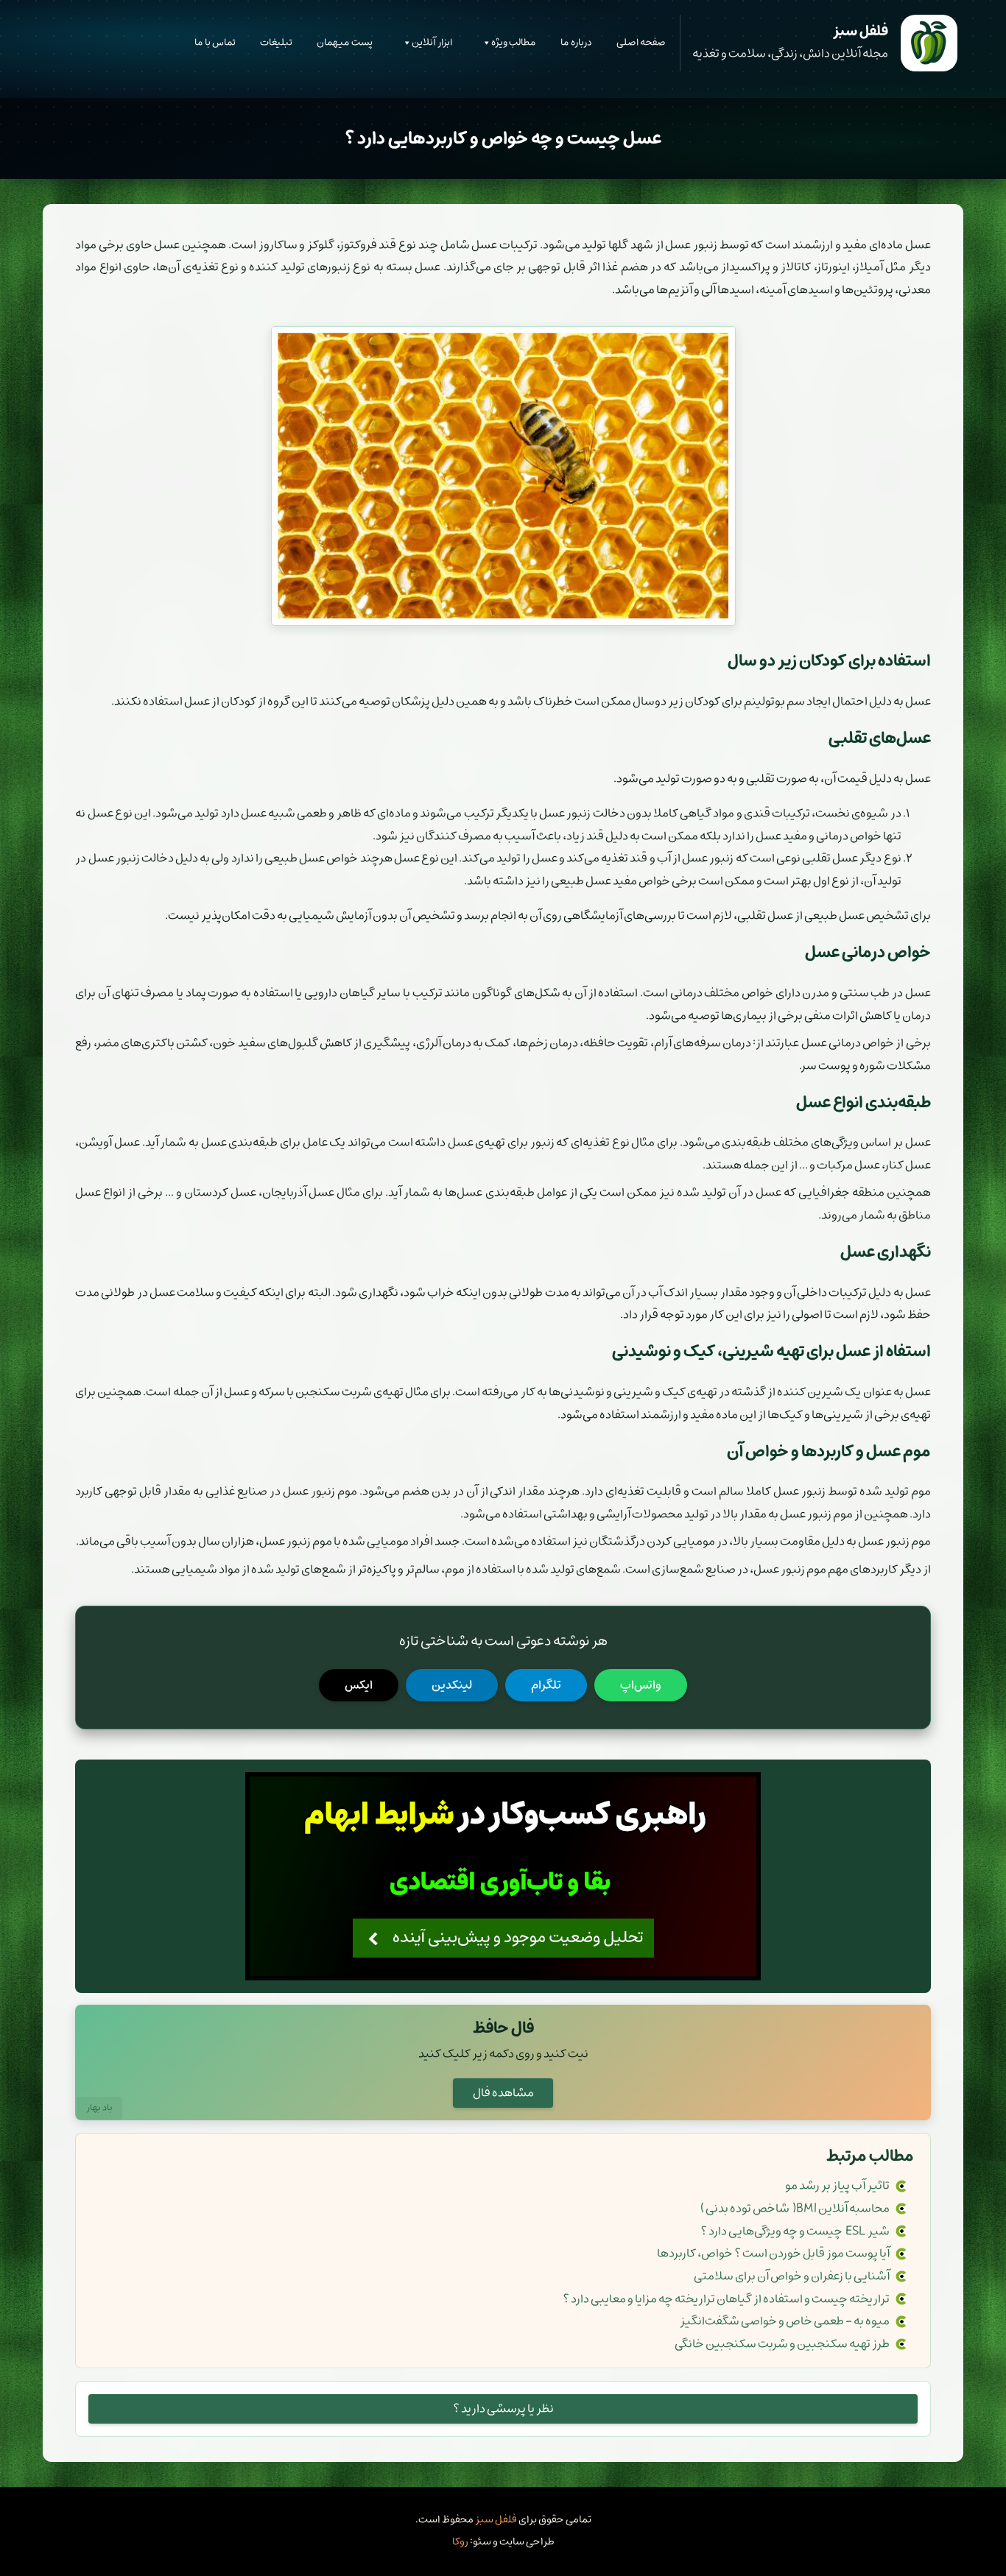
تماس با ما (215, 42)
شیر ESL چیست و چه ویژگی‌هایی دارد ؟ (795, 2231)
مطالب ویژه (514, 42)
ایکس (359, 1685)
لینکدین (452, 1685)
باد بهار (99, 2108)
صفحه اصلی (641, 42)
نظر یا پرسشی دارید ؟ (503, 2409)
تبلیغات (276, 42)
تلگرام (546, 1685)
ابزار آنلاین (432, 42)
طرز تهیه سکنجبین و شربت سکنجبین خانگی (782, 2344)
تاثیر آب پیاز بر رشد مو (837, 2186)
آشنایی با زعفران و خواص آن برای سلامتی (792, 2276)
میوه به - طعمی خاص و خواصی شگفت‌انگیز (785, 2321)
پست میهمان (345, 42)
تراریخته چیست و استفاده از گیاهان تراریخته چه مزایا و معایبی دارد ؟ (726, 2299)
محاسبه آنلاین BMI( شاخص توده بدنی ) (795, 2209)
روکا (460, 2542)
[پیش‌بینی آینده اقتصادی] (503, 1876)
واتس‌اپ (641, 1685)
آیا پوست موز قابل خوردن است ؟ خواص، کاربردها (773, 2254)
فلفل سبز (496, 2520)
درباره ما (576, 42)
